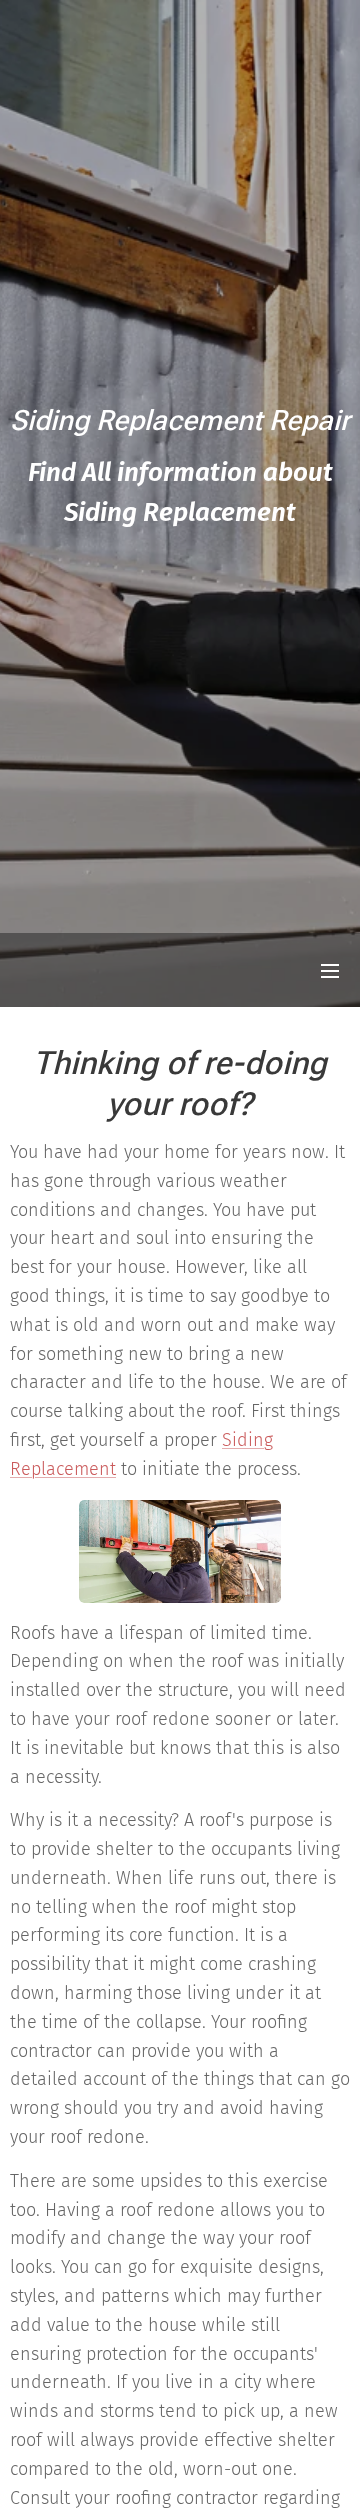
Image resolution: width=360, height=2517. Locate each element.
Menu (330, 970)
